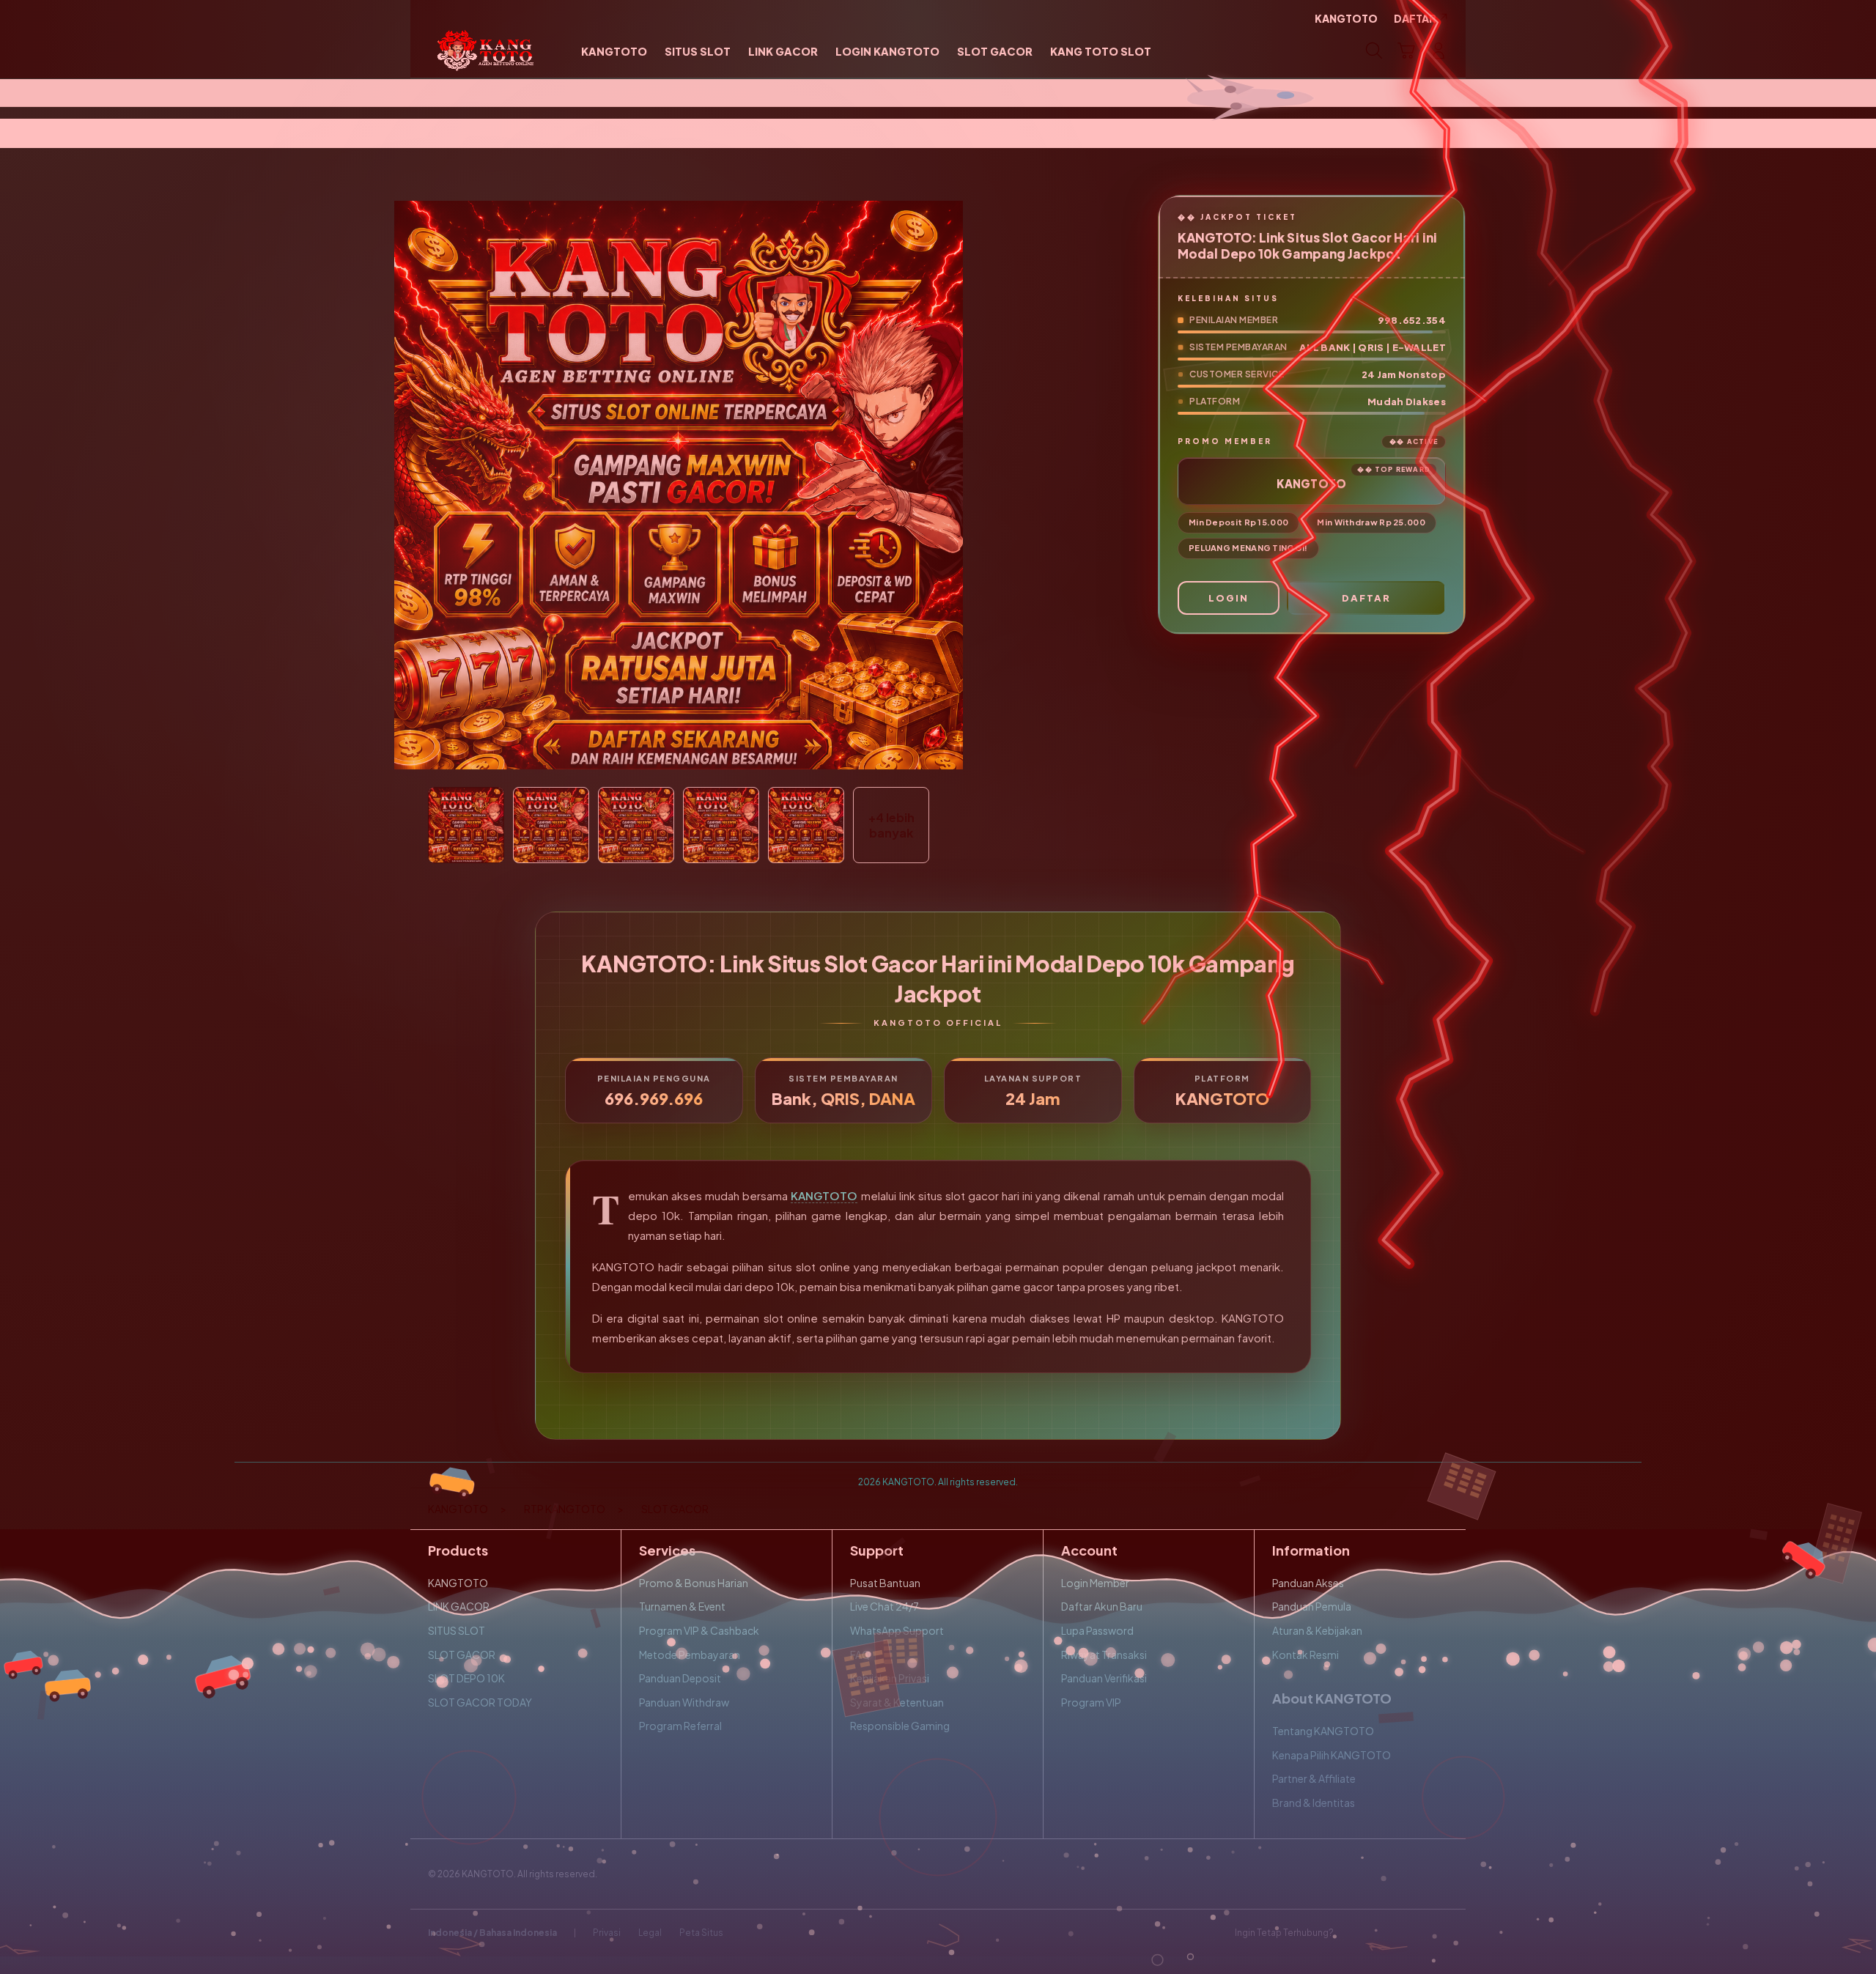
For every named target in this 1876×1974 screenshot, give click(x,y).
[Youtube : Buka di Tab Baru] (1439, 1933)
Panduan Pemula (1312, 1606)
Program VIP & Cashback (699, 1630)
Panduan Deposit (680, 1678)
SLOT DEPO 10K (466, 1678)
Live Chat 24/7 (885, 1606)
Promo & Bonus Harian (694, 1583)
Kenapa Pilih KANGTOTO (1332, 1755)
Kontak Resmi (1306, 1655)
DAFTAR (1366, 598)
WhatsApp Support (897, 1630)
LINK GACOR (459, 1606)
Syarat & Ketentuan (897, 1702)
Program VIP (1091, 1702)
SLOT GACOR (462, 1655)
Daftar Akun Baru (1102, 1606)
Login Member (1095, 1583)
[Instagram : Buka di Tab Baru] (1411, 1933)
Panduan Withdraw (684, 1702)
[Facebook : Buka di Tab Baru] (1354, 1933)
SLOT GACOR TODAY (480, 1702)
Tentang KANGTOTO (1323, 1731)
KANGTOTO (824, 1195)
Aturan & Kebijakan (1317, 1630)
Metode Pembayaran (690, 1655)
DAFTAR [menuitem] (1415, 18)
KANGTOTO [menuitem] (1346, 18)
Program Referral (680, 1726)
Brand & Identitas (1314, 1803)
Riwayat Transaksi (1104, 1655)
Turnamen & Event (682, 1606)
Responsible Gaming (900, 1726)
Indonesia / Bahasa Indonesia (492, 1933)
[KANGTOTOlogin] (485, 51)
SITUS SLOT (457, 1630)
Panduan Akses (1308, 1583)
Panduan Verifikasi (1104, 1678)
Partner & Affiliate (1314, 1778)
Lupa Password (1097, 1630)
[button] (1406, 51)
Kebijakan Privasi (890, 1678)
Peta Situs (701, 1933)
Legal (650, 1933)
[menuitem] (614, 52)
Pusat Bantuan (885, 1583)
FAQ (860, 1655)
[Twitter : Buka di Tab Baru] (1382, 1933)
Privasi (607, 1933)
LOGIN (1229, 598)
